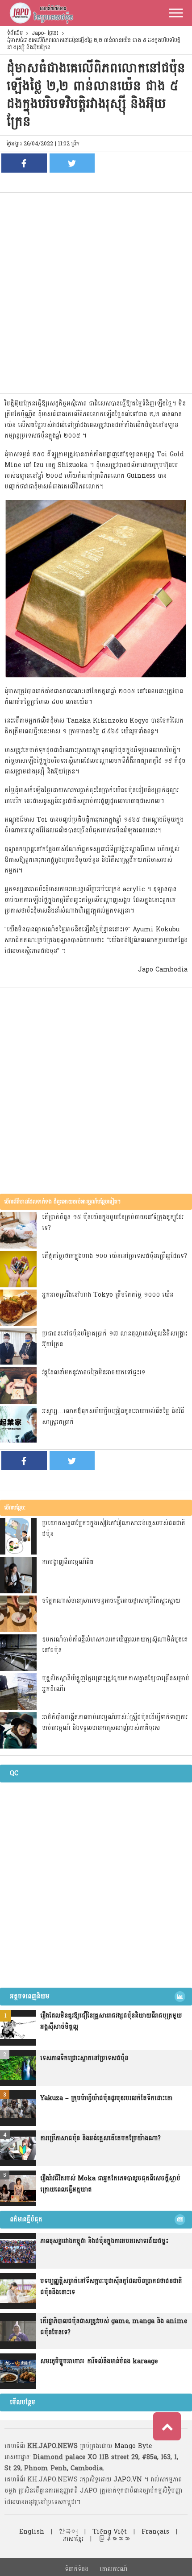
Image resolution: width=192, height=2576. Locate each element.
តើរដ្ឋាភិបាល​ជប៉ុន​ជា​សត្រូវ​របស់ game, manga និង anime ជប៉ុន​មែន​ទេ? (114, 2327)
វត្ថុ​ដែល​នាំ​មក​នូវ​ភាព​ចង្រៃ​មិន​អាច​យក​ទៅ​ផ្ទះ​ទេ (94, 1372)
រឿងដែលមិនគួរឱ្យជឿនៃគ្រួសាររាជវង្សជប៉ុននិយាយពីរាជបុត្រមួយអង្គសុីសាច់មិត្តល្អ (111, 2021)
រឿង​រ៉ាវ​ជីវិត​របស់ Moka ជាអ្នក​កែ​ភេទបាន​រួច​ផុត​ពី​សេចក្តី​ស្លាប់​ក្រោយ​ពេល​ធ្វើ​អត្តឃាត (110, 2184)
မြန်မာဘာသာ (114, 2539)
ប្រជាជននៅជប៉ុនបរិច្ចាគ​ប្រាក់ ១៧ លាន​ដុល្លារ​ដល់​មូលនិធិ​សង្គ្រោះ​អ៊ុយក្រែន (115, 1339)
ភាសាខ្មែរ (73, 2539)
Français (155, 2532)
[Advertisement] (96, 293)
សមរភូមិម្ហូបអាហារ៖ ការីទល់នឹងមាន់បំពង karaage (99, 2361)
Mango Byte (133, 2446)
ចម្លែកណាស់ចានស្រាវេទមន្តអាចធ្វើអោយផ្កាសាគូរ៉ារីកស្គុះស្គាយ (111, 1601)
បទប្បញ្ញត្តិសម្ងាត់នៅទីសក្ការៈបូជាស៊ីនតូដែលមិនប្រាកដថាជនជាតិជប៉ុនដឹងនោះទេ (111, 2287)
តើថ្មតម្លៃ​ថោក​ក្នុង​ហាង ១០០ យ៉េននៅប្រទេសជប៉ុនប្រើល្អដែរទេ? (115, 1256)
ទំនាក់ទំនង (77, 2569)
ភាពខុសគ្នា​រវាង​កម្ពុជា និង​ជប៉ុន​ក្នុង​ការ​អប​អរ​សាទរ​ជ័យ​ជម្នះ (104, 2241)
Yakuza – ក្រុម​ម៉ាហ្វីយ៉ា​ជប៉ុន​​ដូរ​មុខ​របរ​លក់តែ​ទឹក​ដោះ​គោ (106, 2098)
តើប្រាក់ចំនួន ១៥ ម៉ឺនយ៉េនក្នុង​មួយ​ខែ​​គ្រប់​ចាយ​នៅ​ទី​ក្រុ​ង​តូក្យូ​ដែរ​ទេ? (113, 1222)
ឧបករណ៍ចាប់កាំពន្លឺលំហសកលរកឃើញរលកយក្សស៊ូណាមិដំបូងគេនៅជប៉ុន (115, 1645)
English (32, 2532)
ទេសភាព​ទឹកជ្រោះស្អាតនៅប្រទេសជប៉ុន (84, 2058)
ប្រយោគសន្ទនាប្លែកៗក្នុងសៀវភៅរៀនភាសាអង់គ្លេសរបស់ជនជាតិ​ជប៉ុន (114, 1528)
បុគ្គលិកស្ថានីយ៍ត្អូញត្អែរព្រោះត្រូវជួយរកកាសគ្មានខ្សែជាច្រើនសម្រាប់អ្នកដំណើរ (116, 1684)
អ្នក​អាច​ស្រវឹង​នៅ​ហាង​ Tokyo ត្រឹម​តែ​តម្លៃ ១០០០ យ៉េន (108, 1295)
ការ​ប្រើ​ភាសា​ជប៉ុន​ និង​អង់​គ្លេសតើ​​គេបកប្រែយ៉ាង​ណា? (100, 2138)
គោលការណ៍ (113, 2569)
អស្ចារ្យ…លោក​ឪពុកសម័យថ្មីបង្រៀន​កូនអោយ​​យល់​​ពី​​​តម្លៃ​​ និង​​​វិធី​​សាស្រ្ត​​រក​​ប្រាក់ (113, 1416)
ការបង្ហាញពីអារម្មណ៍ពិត (68, 1562)
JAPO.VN (128, 2479)
